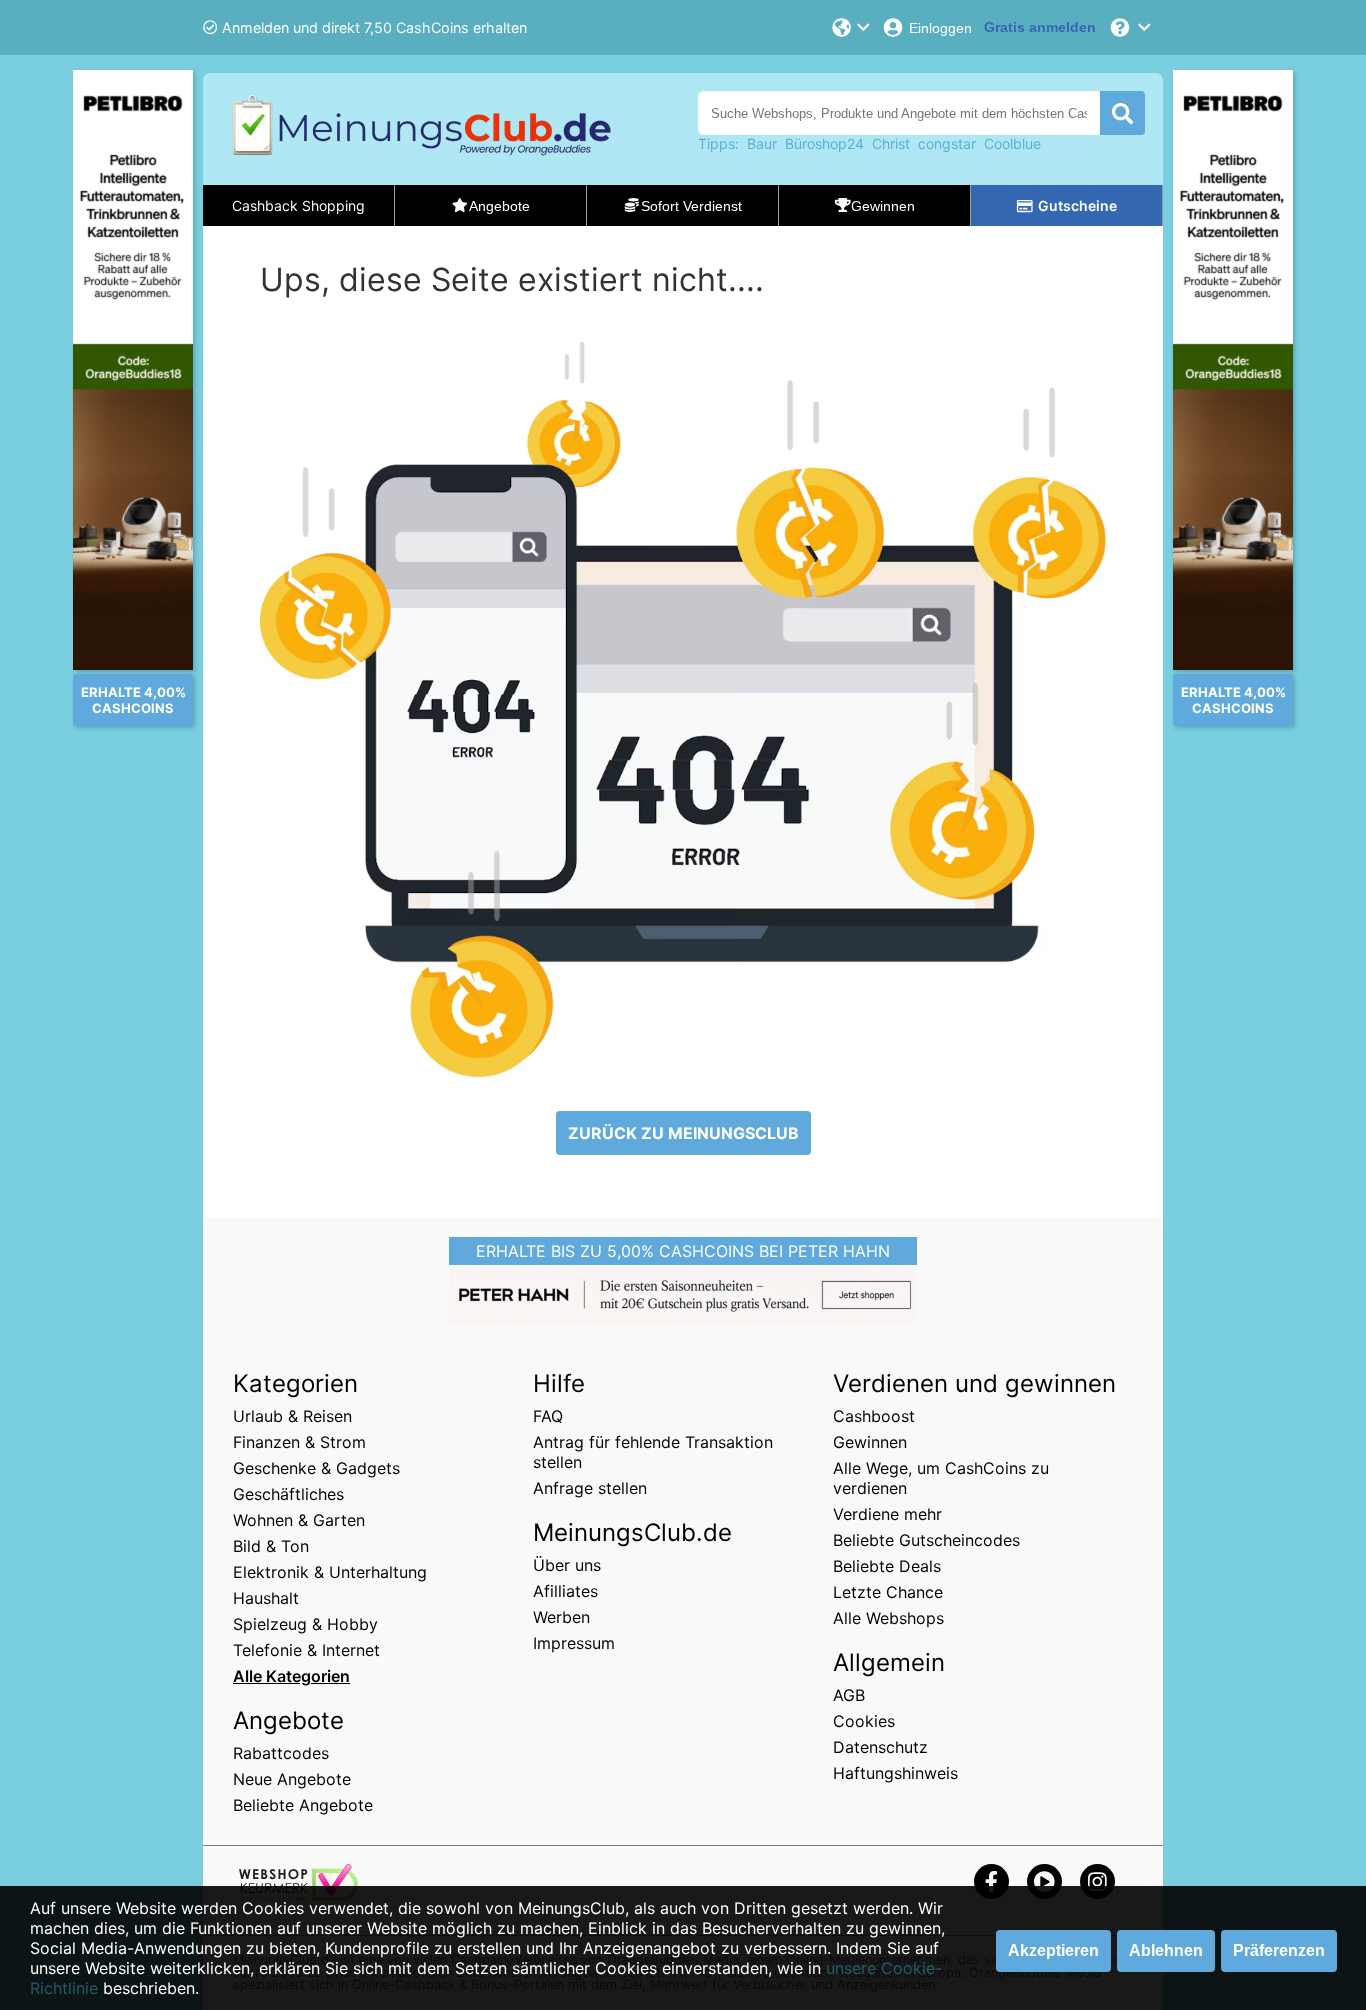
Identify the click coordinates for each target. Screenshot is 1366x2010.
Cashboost (874, 1416)
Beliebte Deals (887, 1566)
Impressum (574, 1643)
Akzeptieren (1053, 1950)
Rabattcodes (281, 1753)
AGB (849, 1695)
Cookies (864, 1721)
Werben (561, 1617)
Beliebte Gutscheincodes (926, 1540)
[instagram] (1097, 1881)
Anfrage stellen (590, 1488)
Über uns (567, 1565)
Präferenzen (1279, 1950)
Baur (762, 143)
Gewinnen (870, 1442)
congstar (947, 143)
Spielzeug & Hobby (305, 1624)
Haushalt (266, 1598)
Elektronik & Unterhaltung (330, 1572)
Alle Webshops (888, 1618)
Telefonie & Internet (306, 1650)
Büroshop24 (824, 143)
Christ (891, 143)
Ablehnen (1166, 1950)
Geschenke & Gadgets (316, 1468)
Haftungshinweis (895, 1773)
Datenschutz (880, 1747)
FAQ (548, 1416)
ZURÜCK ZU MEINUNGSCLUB (683, 1133)
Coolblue (1012, 143)
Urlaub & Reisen (292, 1416)
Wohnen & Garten (299, 1520)
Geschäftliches (288, 1494)
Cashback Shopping (298, 205)
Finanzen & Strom (299, 1442)
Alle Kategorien (291, 1676)
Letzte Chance (888, 1592)
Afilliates (565, 1591)
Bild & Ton (271, 1546)
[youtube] (1044, 1881)
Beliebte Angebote (303, 1805)
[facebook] (991, 1881)
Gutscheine (1077, 205)
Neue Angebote (292, 1779)
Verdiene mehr (887, 1514)
